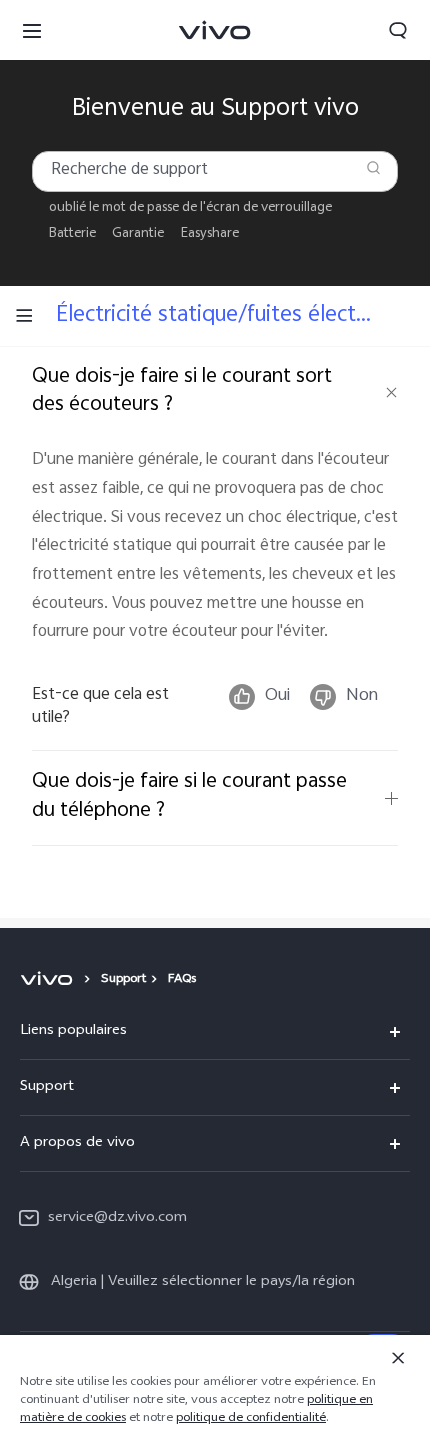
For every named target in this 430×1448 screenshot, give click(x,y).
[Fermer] (398, 1358)
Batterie (72, 234)
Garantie (138, 234)
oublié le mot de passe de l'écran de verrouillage (190, 208)
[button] (32, 30)
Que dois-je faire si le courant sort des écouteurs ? (182, 392)
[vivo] (49, 980)
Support (123, 980)
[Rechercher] (373, 167)
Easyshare (210, 234)
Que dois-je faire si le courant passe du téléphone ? (189, 797)
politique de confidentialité (251, 1419)
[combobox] (215, 171)
